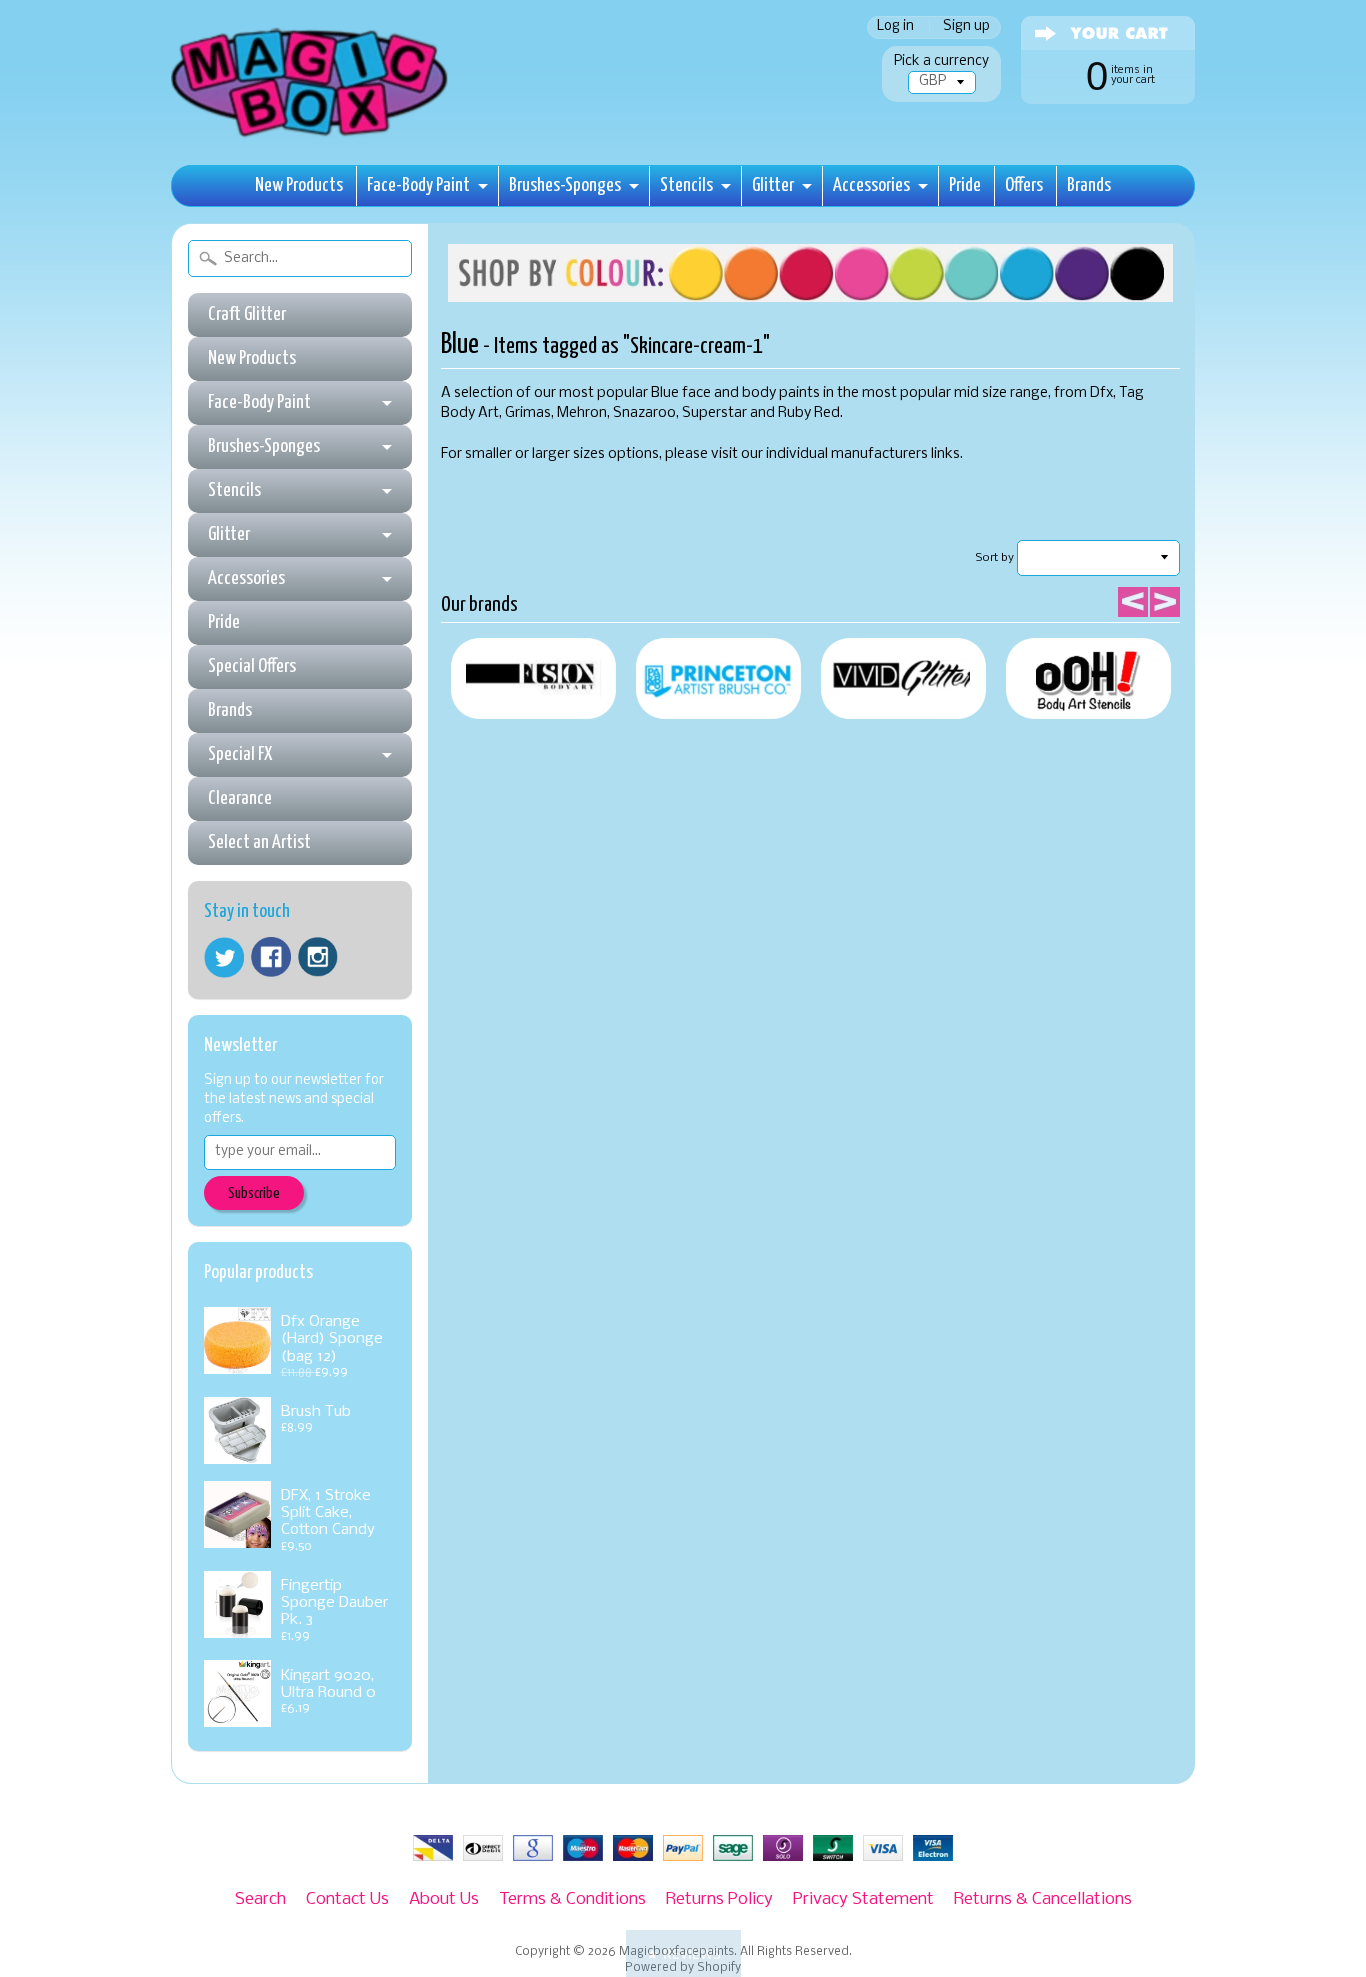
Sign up (966, 27)
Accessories (871, 185)
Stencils (686, 185)
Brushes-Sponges (565, 185)
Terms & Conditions (572, 1899)
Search (260, 1899)
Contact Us (347, 1899)
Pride (965, 185)
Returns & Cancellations (1043, 1899)
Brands (1089, 185)
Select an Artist (259, 842)
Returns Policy (719, 1899)
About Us (444, 1899)
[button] (683, 1953)
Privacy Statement (863, 1899)
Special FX (240, 754)
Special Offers (252, 666)
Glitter (773, 185)
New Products (299, 185)
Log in (895, 27)
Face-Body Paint (418, 185)
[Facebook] (271, 957)
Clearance (240, 798)
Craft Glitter (247, 314)
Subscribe (254, 1193)
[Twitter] (224, 957)
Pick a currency (941, 61)
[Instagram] (318, 957)
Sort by (995, 558)
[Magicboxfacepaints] (311, 136)
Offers (1024, 185)
